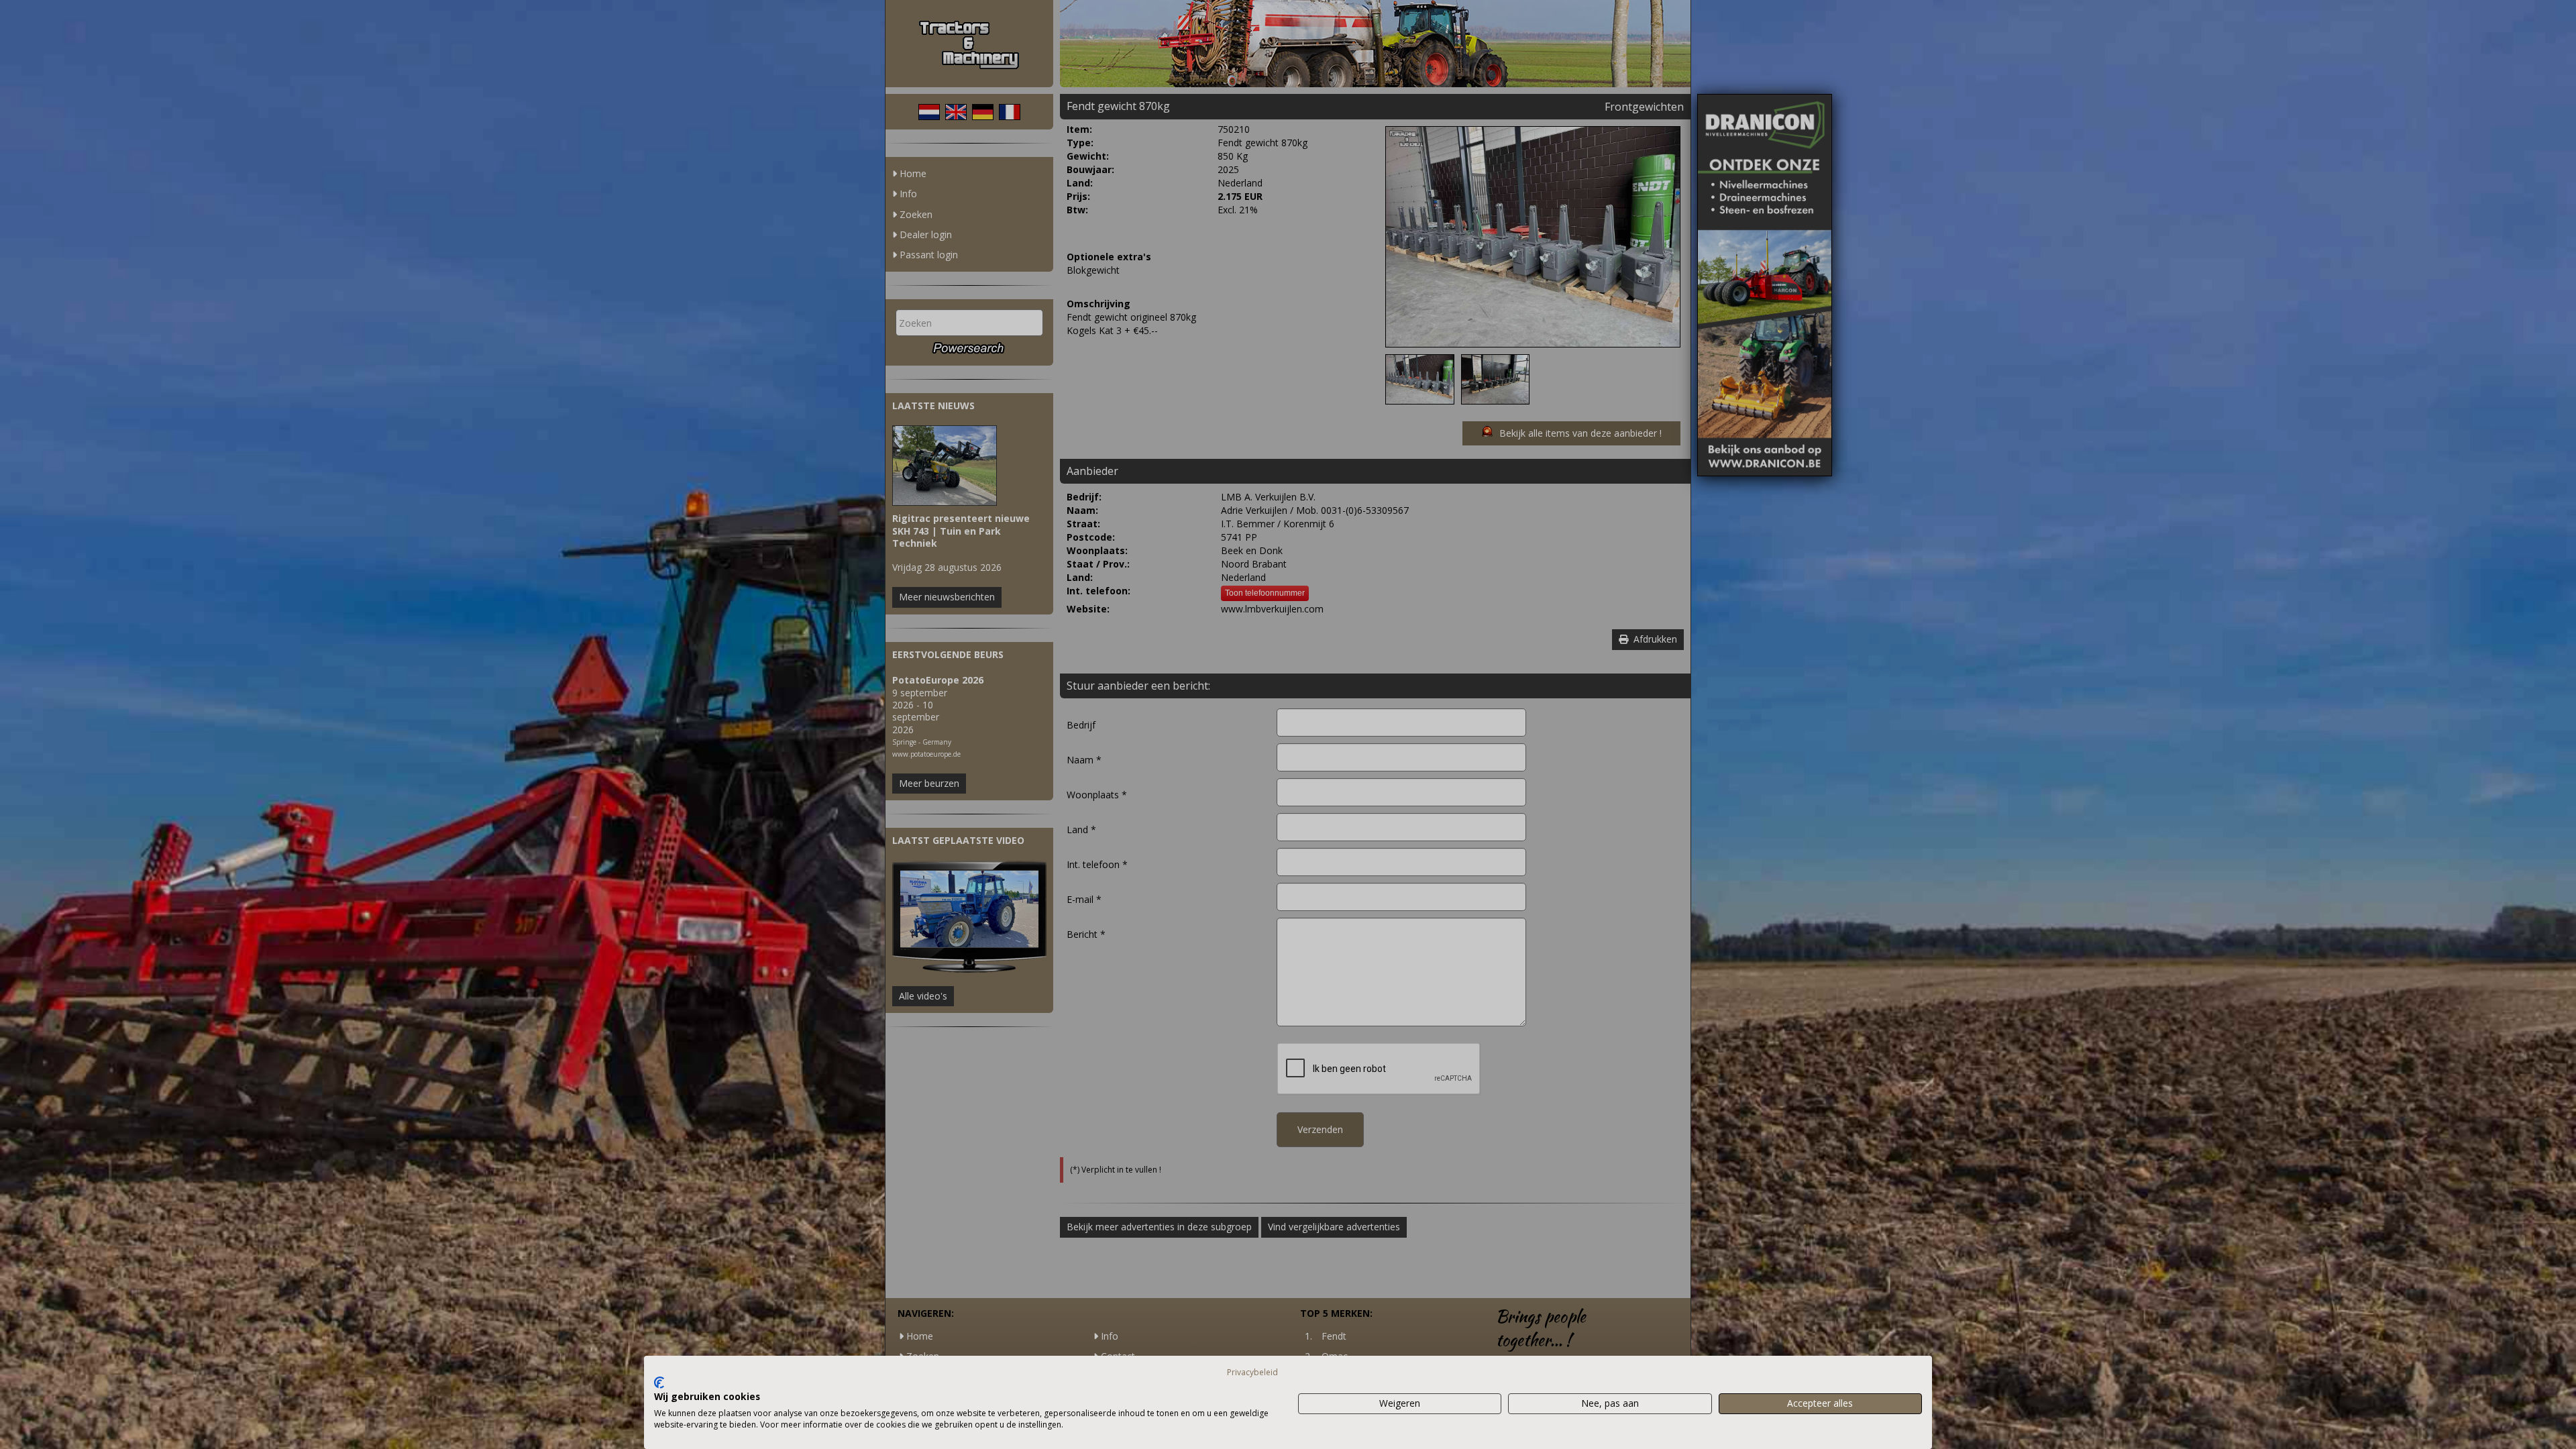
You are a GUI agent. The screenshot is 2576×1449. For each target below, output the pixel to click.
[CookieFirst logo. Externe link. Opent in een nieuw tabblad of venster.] (659, 1383)
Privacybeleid (1252, 1372)
